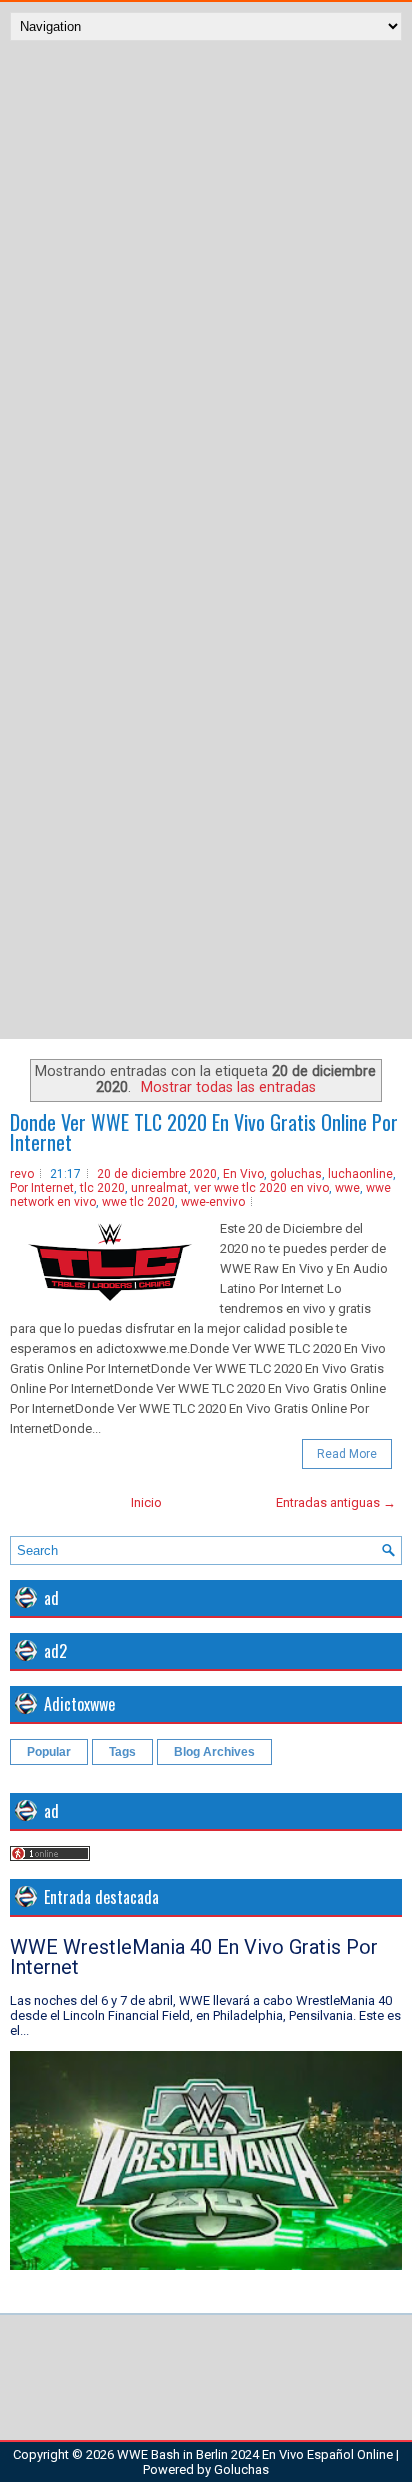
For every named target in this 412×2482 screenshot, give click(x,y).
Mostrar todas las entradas (228, 1087)
